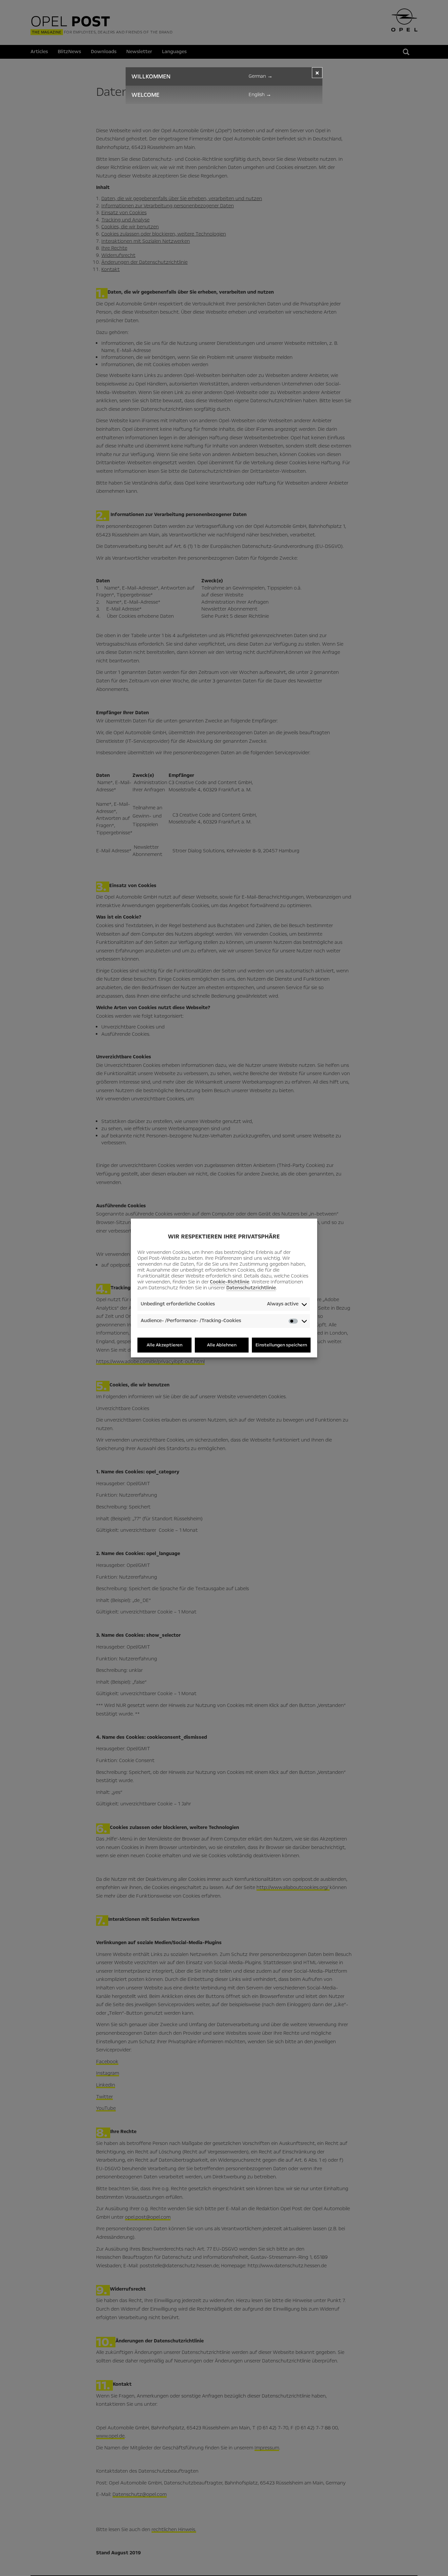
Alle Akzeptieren (164, 1345)
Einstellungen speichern (281, 1345)
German (261, 76)
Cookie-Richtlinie (230, 1282)
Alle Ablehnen (222, 1345)
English (260, 94)
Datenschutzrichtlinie (251, 1288)
